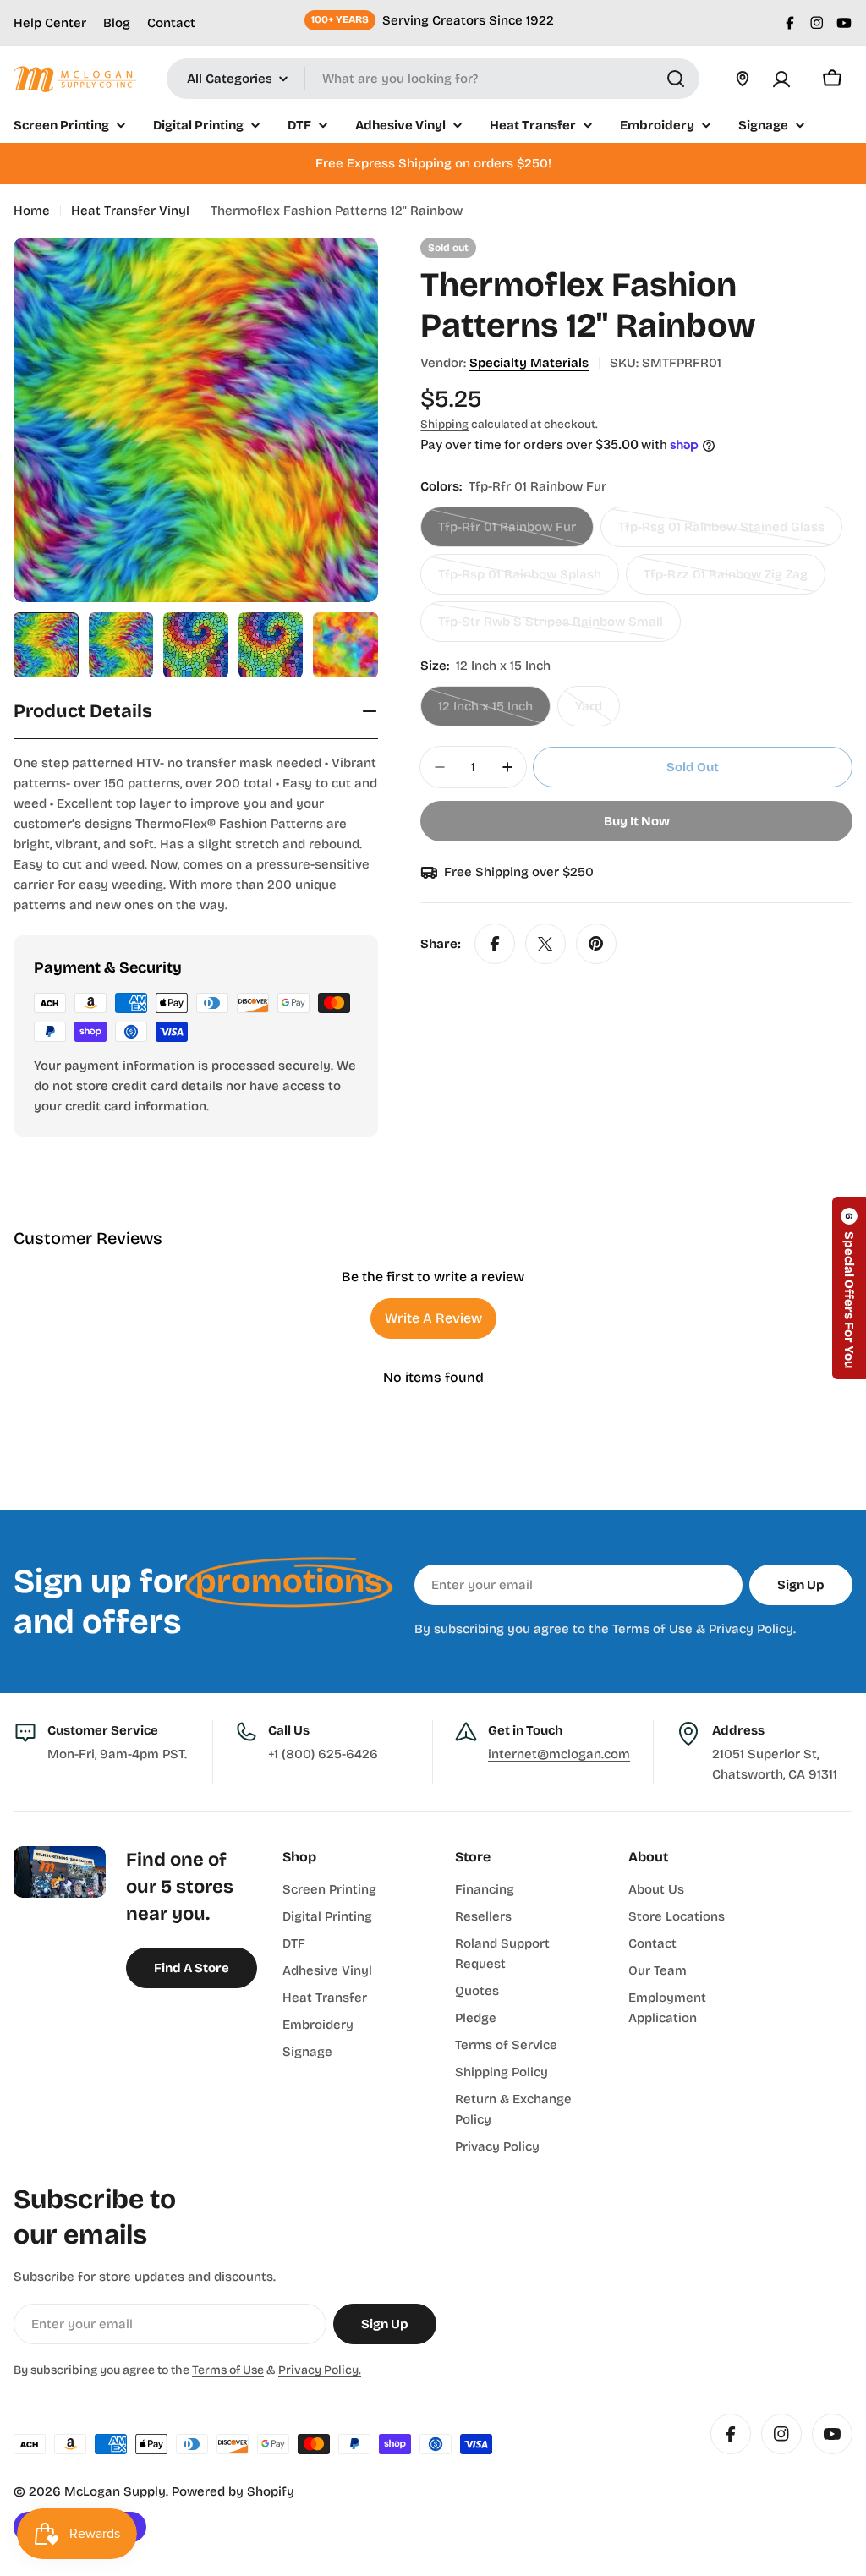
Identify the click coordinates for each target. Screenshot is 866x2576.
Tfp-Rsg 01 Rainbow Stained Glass (721, 533)
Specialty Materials (529, 363)
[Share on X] (545, 944)
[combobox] (433, 79)
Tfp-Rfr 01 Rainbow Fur (507, 533)
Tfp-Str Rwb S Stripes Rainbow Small (551, 628)
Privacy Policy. (752, 1629)
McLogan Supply (115, 2491)
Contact (171, 23)
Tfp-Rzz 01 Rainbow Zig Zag (726, 581)
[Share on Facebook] (495, 944)
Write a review (433, 1318)
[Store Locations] (743, 79)
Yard (597, 713)
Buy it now (637, 821)
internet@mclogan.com (559, 1754)
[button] (849, 1288)
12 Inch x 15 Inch (494, 713)
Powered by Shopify (233, 2491)
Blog (117, 23)
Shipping (444, 424)
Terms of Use (652, 1629)
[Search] (676, 79)
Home (32, 211)
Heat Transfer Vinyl (130, 211)
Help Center (50, 23)
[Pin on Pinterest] (596, 944)
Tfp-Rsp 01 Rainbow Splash (520, 581)
